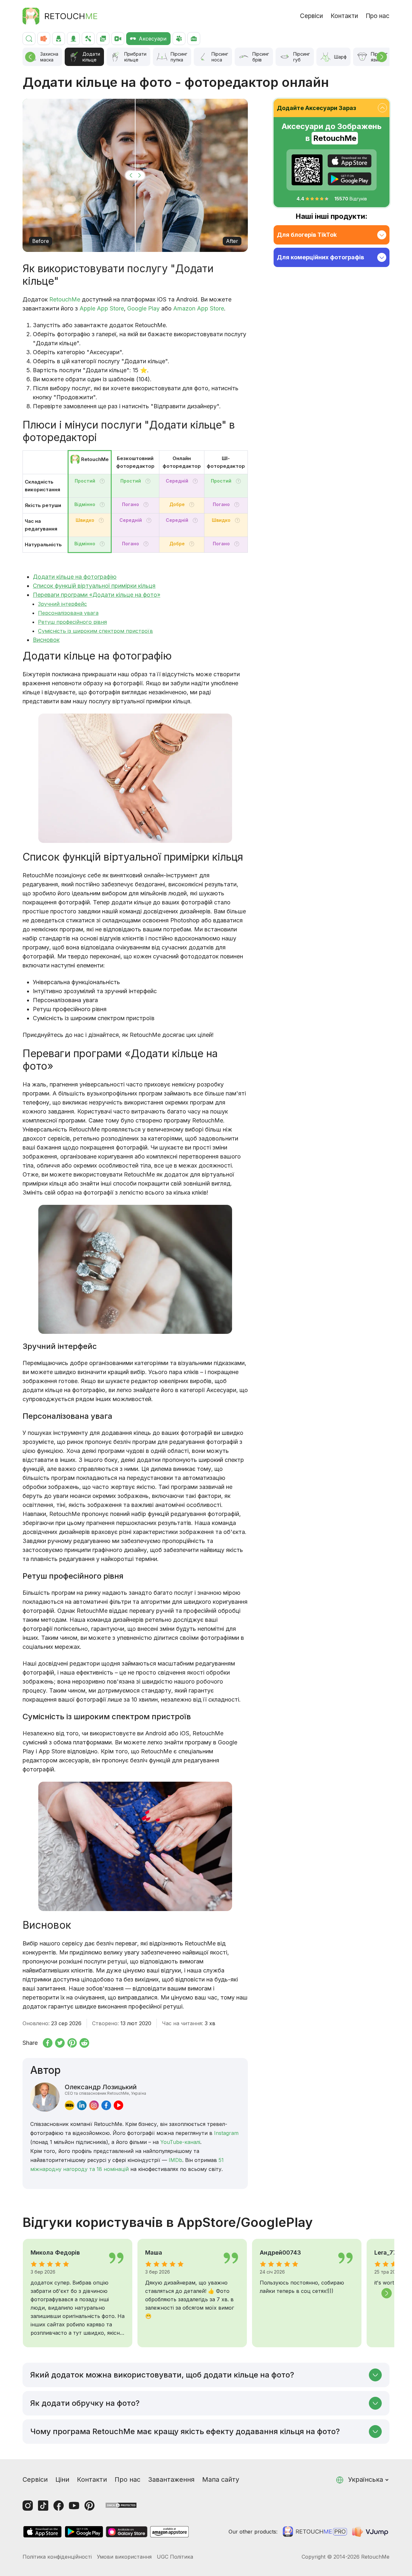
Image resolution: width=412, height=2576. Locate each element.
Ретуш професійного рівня (72, 622)
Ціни (62, 2479)
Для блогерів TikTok (307, 235)
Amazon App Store (199, 308)
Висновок (46, 640)
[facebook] (106, 2105)
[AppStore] (350, 161)
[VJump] (371, 2532)
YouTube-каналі (180, 2142)
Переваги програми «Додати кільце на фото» (97, 595)
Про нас (378, 16)
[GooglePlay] (350, 179)
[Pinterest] (89, 2506)
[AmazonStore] (169, 2532)
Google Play (143, 308)
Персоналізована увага (68, 613)
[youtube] (118, 2105)
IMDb (175, 2160)
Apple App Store (102, 308)
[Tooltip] (102, 481)
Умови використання (124, 2557)
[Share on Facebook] (48, 2043)
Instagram (226, 2133)
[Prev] (30, 57)
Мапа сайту (221, 2479)
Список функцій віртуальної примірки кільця (94, 586)
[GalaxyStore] (126, 2532)
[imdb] (70, 2105)
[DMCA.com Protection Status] (121, 2505)
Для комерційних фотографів (320, 257)
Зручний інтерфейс (62, 604)
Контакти (344, 16)
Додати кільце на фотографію (75, 577)
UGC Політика (175, 2557)
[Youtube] (74, 2506)
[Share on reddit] (84, 2043)
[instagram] (94, 2105)
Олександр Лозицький (105, 2089)
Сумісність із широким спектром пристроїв (95, 631)
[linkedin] (82, 2105)
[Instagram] (28, 2506)
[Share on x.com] (60, 2043)
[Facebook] (59, 2506)
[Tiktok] (43, 2506)
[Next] (382, 57)
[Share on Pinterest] (72, 2043)
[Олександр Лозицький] (45, 2097)
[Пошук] (29, 39)
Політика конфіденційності (57, 2557)
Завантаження (171, 2479)
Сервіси (311, 16)
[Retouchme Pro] (315, 2532)
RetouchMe (65, 299)
